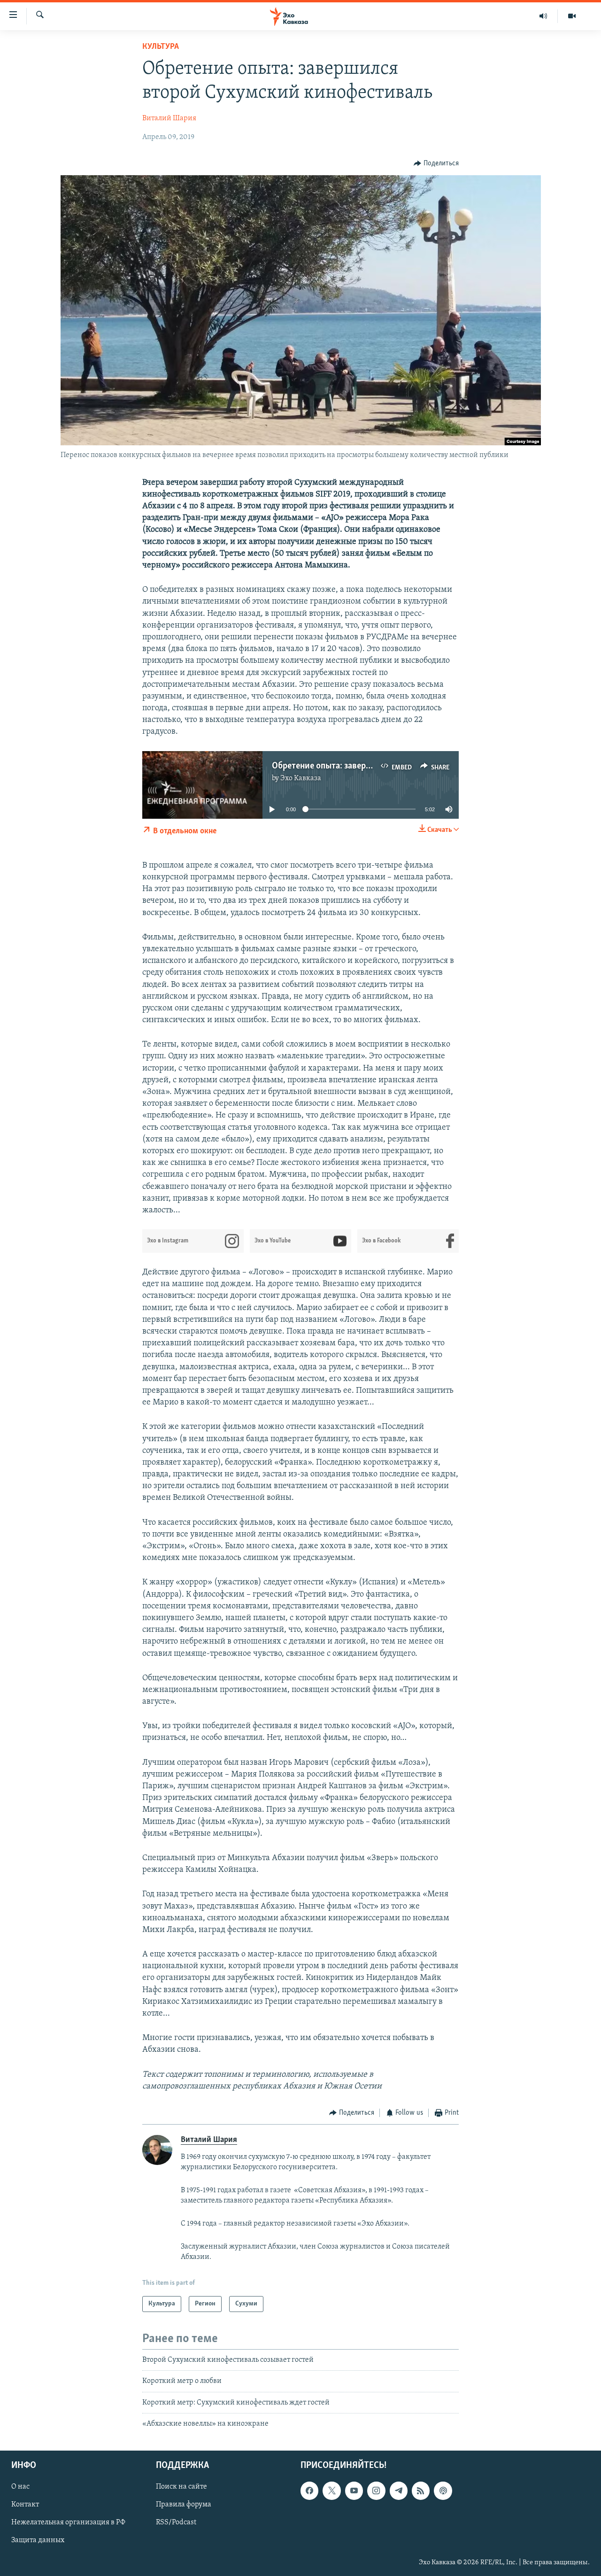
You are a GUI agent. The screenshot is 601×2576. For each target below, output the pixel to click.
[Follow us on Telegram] (399, 2491)
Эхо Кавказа (301, 778)
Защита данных (38, 2540)
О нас (20, 2487)
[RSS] (421, 2491)
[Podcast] (443, 2491)
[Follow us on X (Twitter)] (331, 2491)
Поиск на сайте (181, 2487)
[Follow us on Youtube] (354, 2491)
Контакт (25, 2505)
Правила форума (184, 2505)
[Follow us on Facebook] (309, 2491)
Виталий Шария (169, 118)
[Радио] (543, 16)
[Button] (436, 163)
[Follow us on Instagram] (376, 2491)
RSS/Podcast (176, 2522)
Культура (161, 47)
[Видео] (572, 16)
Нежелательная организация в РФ (68, 2522)
